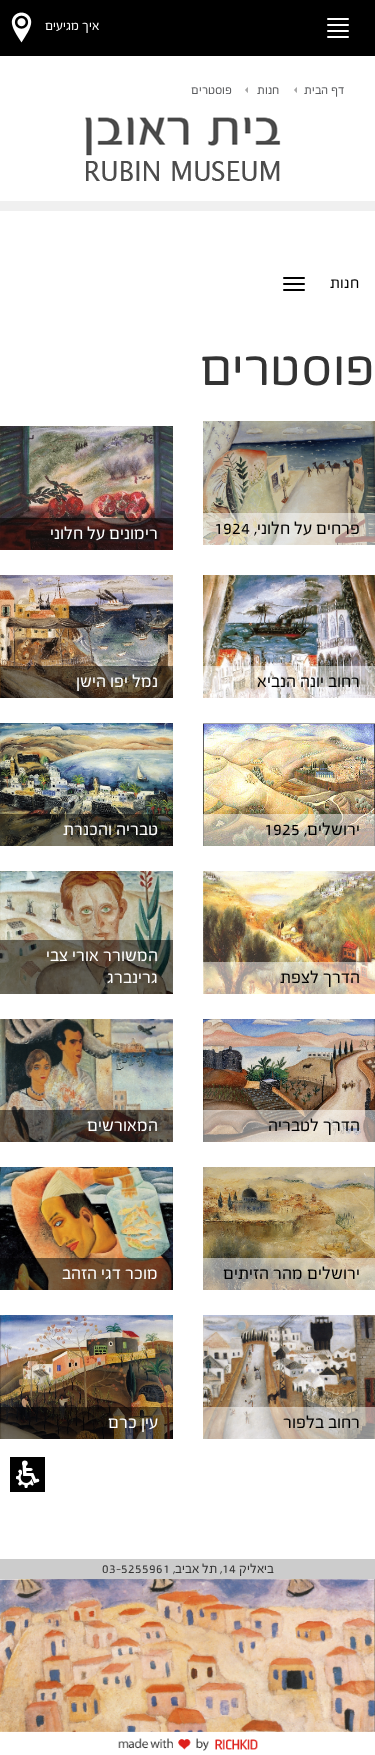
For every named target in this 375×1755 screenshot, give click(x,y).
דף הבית (324, 90)
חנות (268, 90)
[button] (280, 24)
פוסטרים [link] (211, 90)
